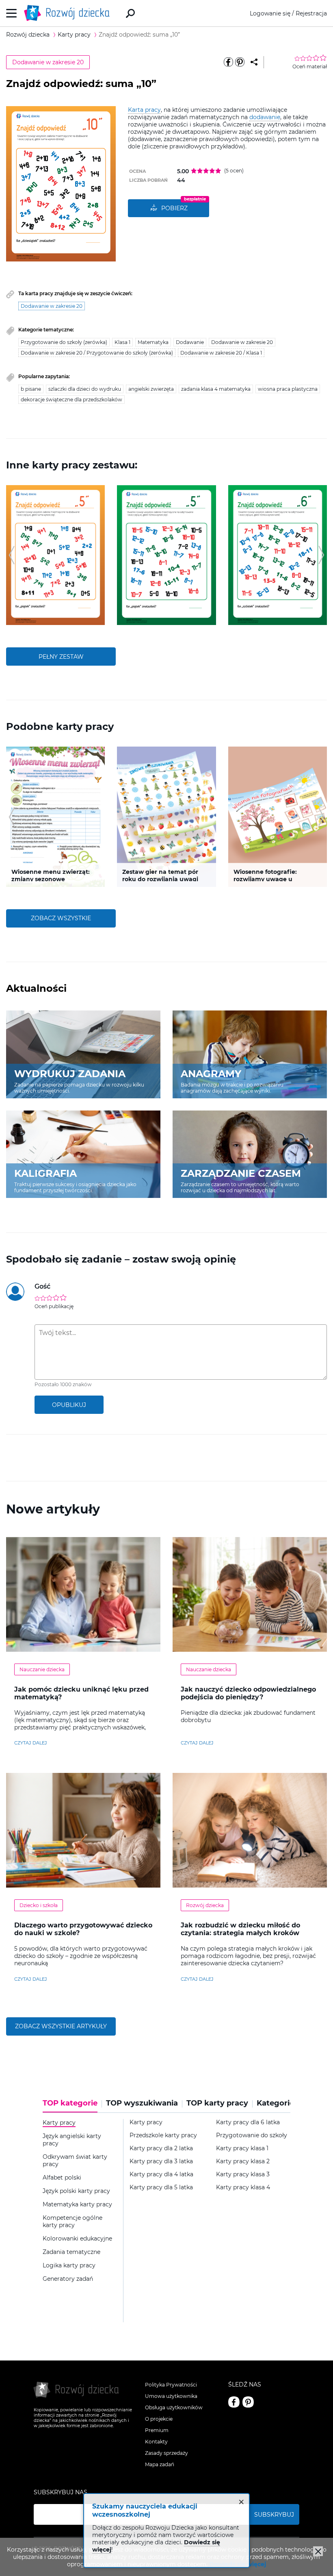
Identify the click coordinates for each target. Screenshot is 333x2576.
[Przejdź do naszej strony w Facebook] (234, 2402)
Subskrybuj (274, 2515)
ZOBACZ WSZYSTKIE (61, 918)
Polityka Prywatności (171, 2385)
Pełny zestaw (61, 657)
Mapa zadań (160, 2464)
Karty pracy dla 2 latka (161, 2148)
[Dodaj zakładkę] (254, 62)
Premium (157, 2430)
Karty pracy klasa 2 (243, 2161)
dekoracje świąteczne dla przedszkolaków (71, 400)
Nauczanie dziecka (42, 1669)
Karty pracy (146, 2122)
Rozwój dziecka (205, 1905)
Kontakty (156, 2442)
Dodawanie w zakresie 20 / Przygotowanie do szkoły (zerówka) (97, 353)
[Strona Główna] (69, 13)
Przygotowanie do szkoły (252, 2135)
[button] (12, 555)
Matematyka (153, 342)
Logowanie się (270, 13)
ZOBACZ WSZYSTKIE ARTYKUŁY (61, 2026)
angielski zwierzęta (151, 389)
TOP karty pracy (217, 2103)
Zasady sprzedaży (166, 2453)
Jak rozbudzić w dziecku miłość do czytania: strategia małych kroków (240, 1929)
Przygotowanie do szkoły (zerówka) (64, 342)
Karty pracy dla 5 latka (161, 2187)
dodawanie (265, 117)
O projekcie (159, 2419)
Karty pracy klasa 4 (243, 2187)
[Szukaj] (130, 13)
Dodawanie (190, 342)
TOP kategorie (70, 2103)
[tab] (72, 2106)
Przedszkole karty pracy (163, 2135)
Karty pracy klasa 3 (243, 2174)
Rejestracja (311, 13)
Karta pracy (144, 110)
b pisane (31, 389)
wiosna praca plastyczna (288, 389)
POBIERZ (174, 208)
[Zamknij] (318, 2551)
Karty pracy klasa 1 (242, 2148)
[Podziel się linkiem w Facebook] (228, 62)
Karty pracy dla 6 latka (248, 2122)
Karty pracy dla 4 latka (161, 2174)
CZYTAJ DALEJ (31, 1743)
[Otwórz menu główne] (12, 13)
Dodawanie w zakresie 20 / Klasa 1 (221, 353)
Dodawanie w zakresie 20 (48, 62)
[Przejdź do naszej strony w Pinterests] (248, 2402)
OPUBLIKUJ (69, 1405)
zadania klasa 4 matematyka (216, 389)
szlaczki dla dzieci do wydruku (85, 389)
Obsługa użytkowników (174, 2407)
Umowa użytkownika (171, 2396)
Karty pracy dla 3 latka (161, 2161)
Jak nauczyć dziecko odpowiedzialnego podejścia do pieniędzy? (248, 1693)
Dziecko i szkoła (39, 1905)
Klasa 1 (122, 342)
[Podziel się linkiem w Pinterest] (240, 62)
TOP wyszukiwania (142, 2103)
